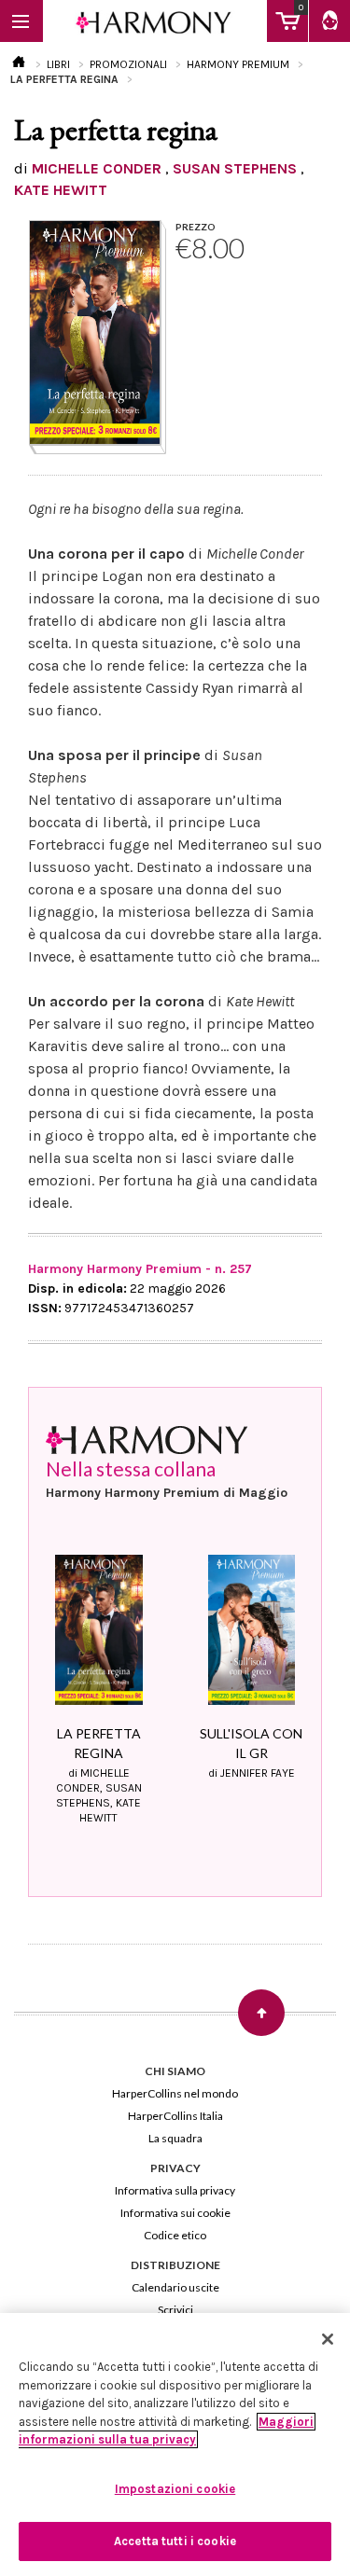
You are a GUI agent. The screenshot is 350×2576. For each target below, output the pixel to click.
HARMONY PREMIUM (238, 64)
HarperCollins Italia (175, 2116)
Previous (49, 1650)
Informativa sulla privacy (175, 2190)
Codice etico (175, 2235)
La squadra (175, 2138)
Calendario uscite (175, 2287)
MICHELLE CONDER (97, 168)
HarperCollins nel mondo (175, 2093)
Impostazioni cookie (175, 2489)
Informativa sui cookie (175, 2213)
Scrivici (175, 2310)
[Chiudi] (328, 2339)
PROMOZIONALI (128, 64)
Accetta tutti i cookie (175, 2541)
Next (301, 1650)
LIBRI (58, 64)
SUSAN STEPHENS (235, 168)
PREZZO (196, 227)
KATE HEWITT (61, 190)
